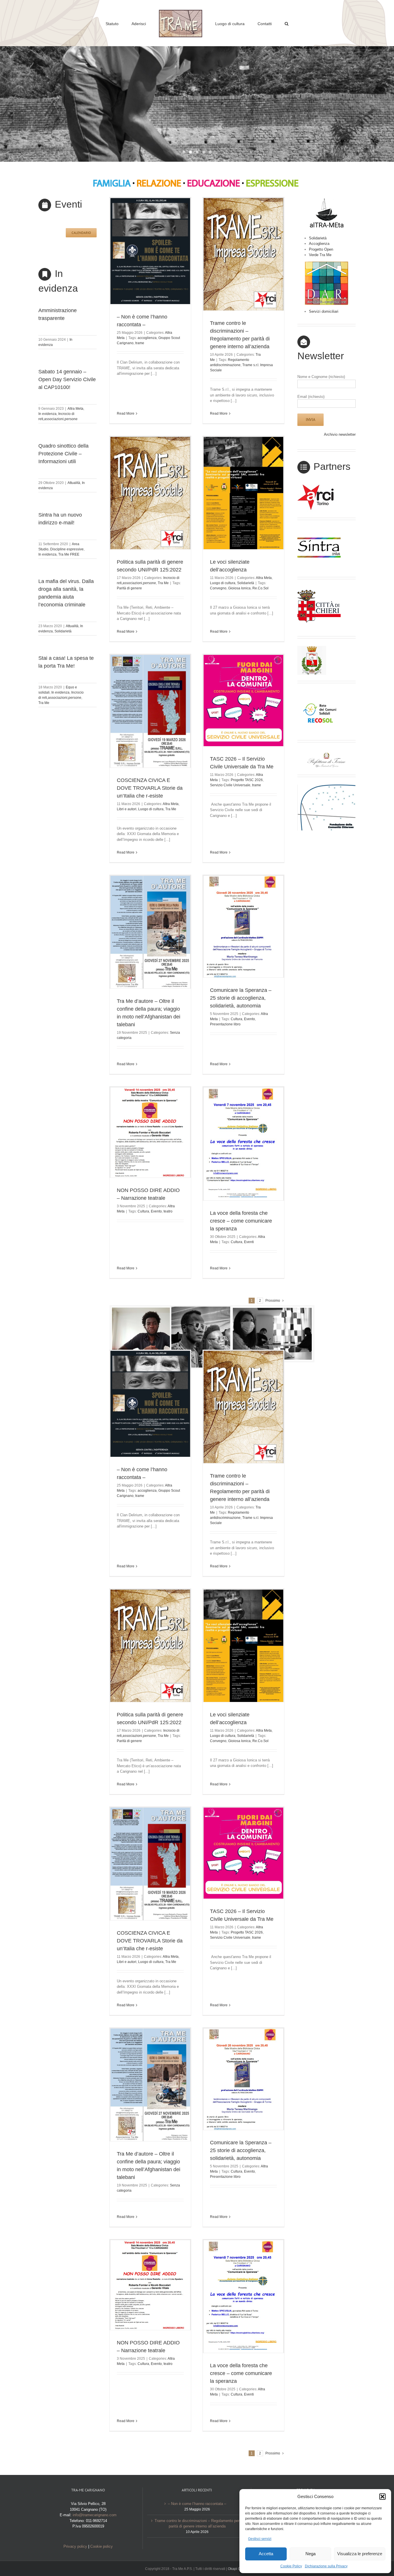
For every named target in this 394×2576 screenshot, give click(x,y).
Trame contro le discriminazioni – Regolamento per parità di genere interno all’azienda (197, 2524)
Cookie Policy (291, 2566)
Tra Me (44, 703)
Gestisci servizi (260, 2539)
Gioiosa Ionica (239, 588)
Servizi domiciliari (324, 311)
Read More (126, 413)
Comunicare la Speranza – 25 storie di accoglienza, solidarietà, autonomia (241, 998)
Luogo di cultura (223, 583)
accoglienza (147, 338)
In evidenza (47, 414)
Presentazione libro (225, 1024)
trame (140, 343)
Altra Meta (75, 409)
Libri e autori (127, 809)
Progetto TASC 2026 (247, 780)
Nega (310, 2554)
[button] (382, 2497)
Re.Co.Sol (260, 588)
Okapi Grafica (239, 2569)
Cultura (237, 1019)
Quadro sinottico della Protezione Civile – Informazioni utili (63, 454)
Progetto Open (321, 249)
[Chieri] (319, 589)
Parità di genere (129, 588)
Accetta (266, 2554)
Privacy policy (75, 2546)
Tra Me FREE (69, 554)
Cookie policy (102, 2546)
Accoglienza (319, 244)
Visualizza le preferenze (360, 2554)
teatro (168, 1211)
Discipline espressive (67, 549)
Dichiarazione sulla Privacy (326, 2566)
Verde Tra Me (320, 255)
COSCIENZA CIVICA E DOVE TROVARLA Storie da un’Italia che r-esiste (150, 788)
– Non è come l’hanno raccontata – (197, 2504)
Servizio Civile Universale (230, 785)
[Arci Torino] (319, 486)
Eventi (249, 1242)
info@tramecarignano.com (95, 2515)
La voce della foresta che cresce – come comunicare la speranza (241, 1221)
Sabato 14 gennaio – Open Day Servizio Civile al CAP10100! (67, 379)
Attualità (74, 483)
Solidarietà (63, 631)
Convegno (218, 588)
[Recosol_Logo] (319, 693)
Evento (249, 1019)
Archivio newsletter (340, 434)
